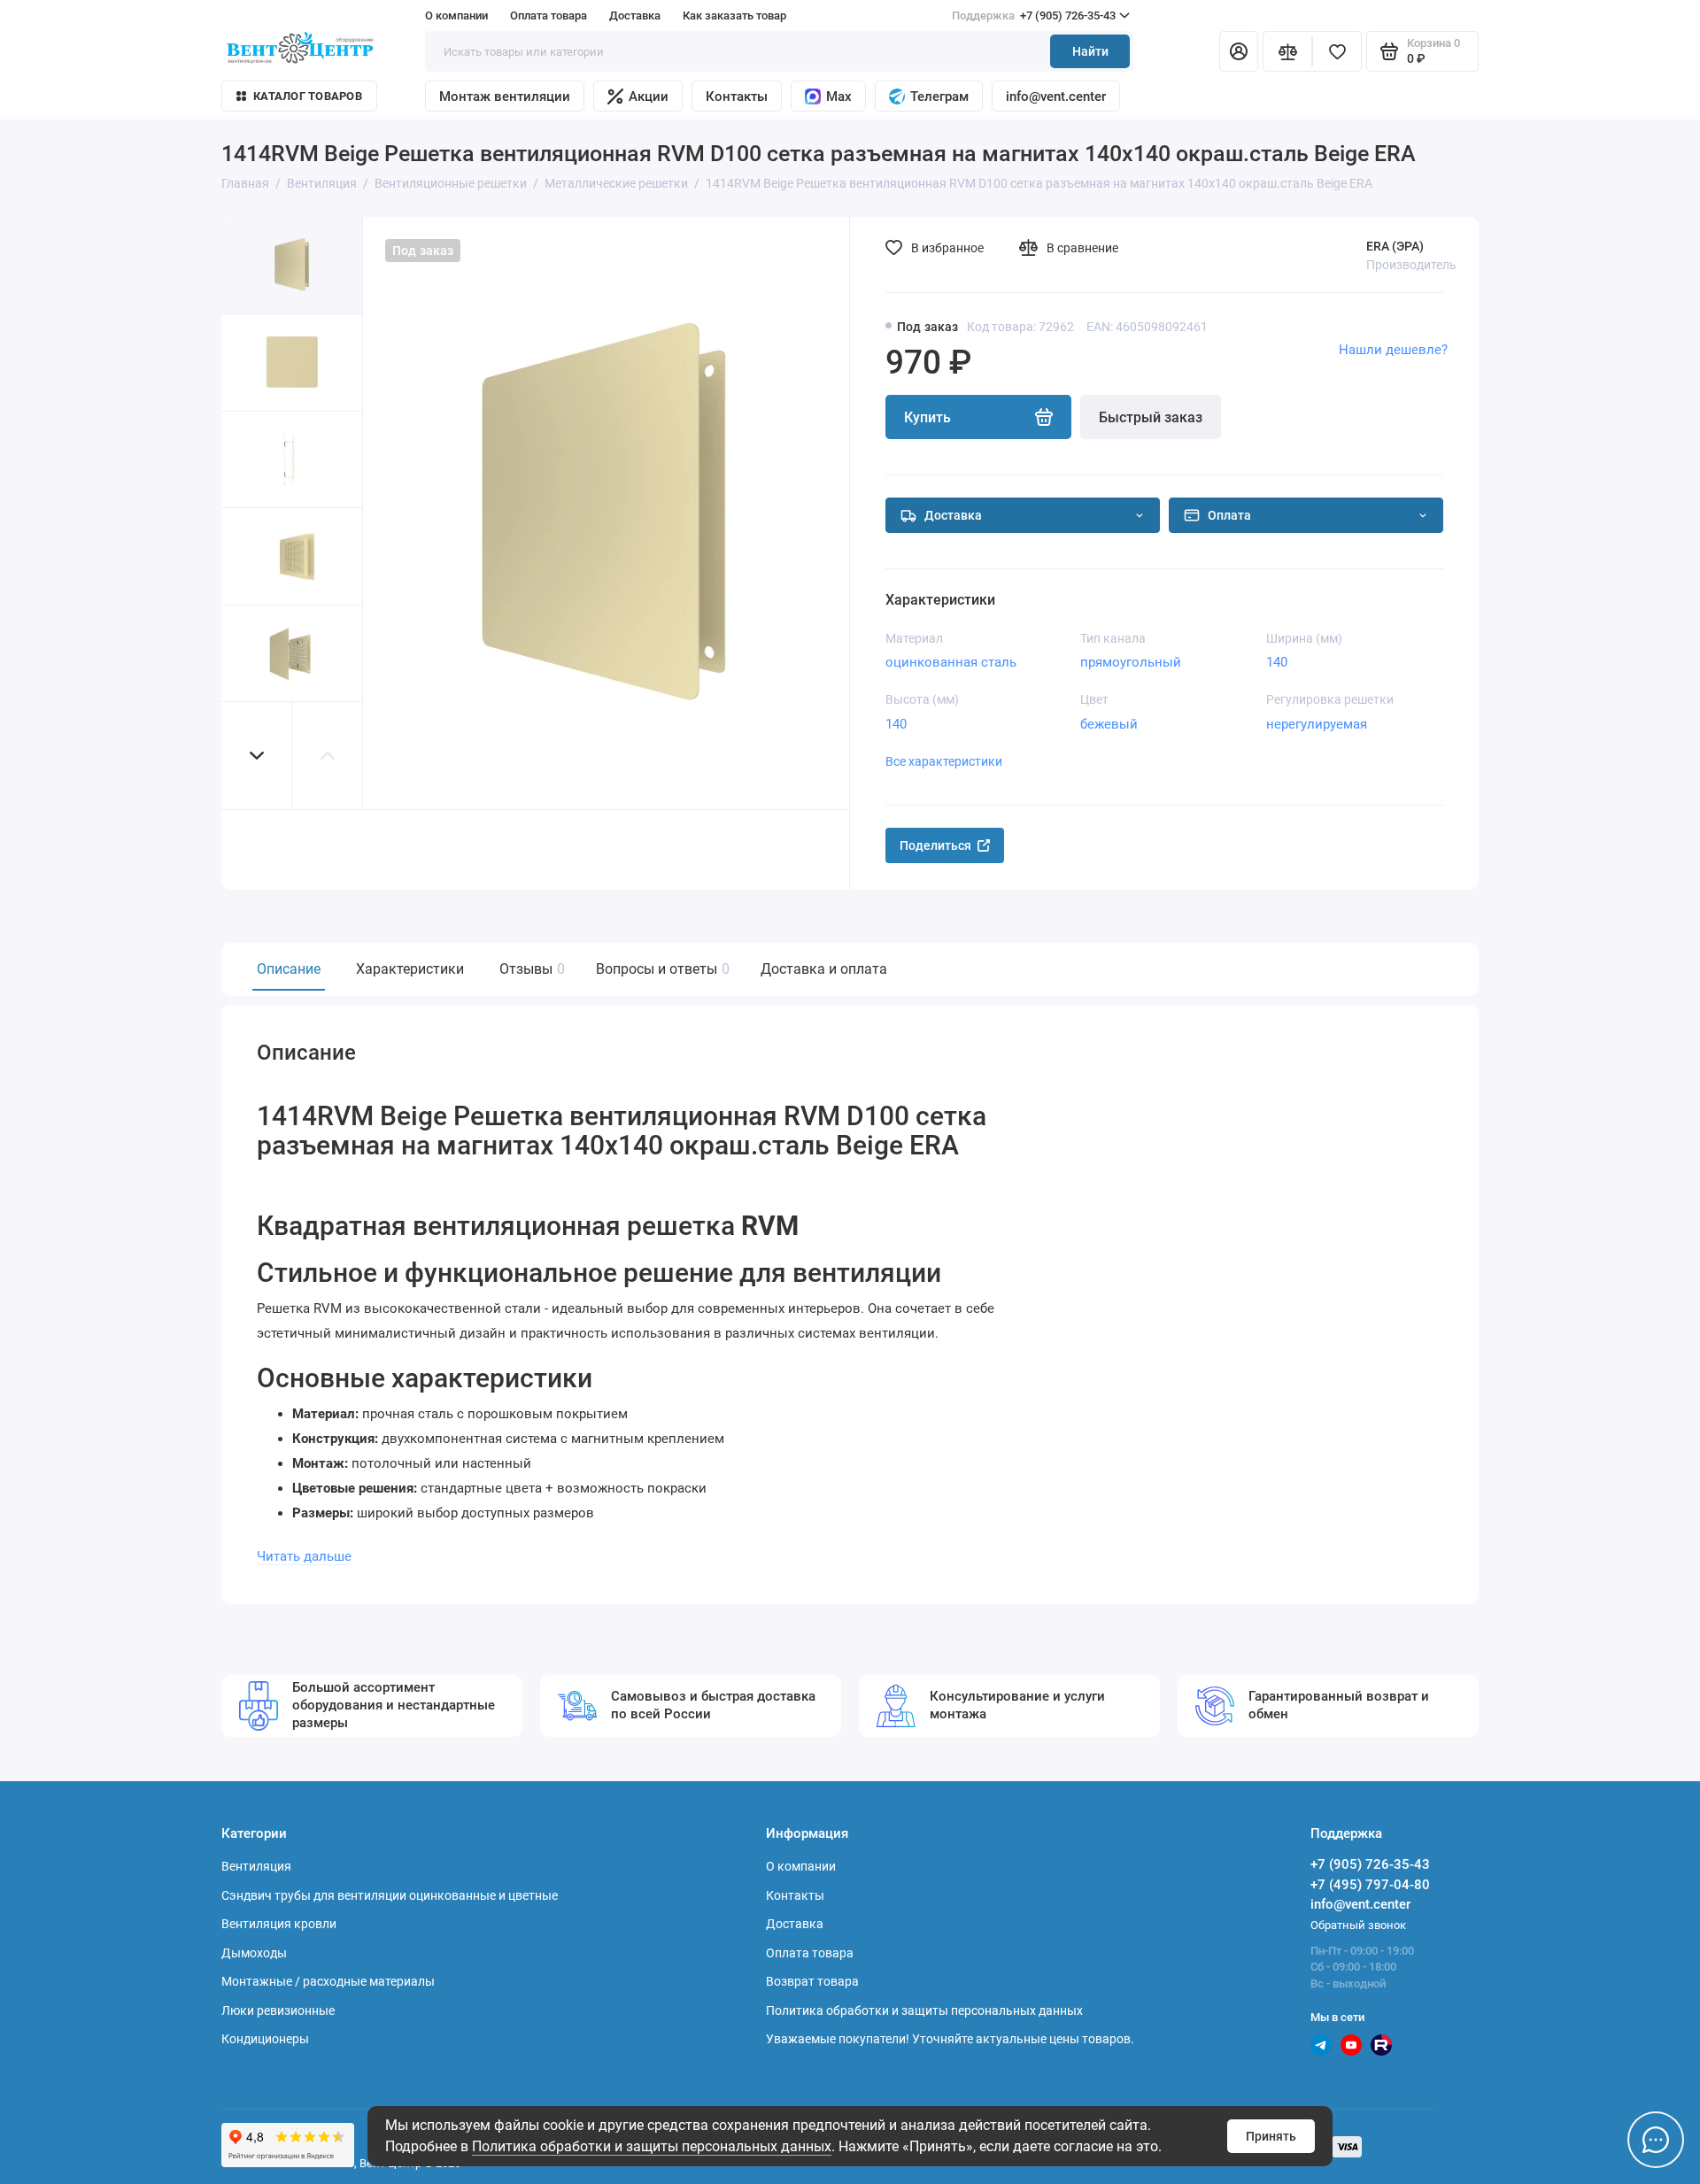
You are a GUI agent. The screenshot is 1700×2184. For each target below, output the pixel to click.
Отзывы (530, 969)
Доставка (635, 15)
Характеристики (410, 969)
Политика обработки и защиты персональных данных (652, 2146)
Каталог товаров (308, 96)
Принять (1271, 2136)
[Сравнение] (1287, 51)
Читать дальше (304, 1556)
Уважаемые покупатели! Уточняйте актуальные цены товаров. (950, 2039)
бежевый (1109, 724)
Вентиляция (256, 1866)
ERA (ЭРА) (1395, 246)
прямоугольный (1131, 662)
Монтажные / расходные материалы (328, 1981)
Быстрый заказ (1151, 417)
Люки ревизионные (278, 2010)
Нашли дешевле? (1393, 350)
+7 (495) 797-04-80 (1370, 1885)
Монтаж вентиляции (505, 96)
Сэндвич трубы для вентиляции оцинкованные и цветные (390, 1895)
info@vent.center (1056, 96)
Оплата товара (549, 15)
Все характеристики (944, 761)
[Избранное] (1337, 51)
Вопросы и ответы (661, 969)
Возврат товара (812, 1981)
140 (1277, 662)
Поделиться (935, 845)
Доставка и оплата (824, 969)
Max (839, 96)
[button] (257, 756)
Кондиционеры (265, 2039)
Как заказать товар (734, 15)
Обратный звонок (1358, 1925)
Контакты (737, 96)
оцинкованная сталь (951, 662)
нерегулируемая (1317, 724)
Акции (649, 96)
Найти (1090, 51)
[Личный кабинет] (1239, 51)
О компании (456, 15)
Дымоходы (254, 1953)
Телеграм (939, 96)
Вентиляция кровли (279, 1924)
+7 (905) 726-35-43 (1034, 15)
